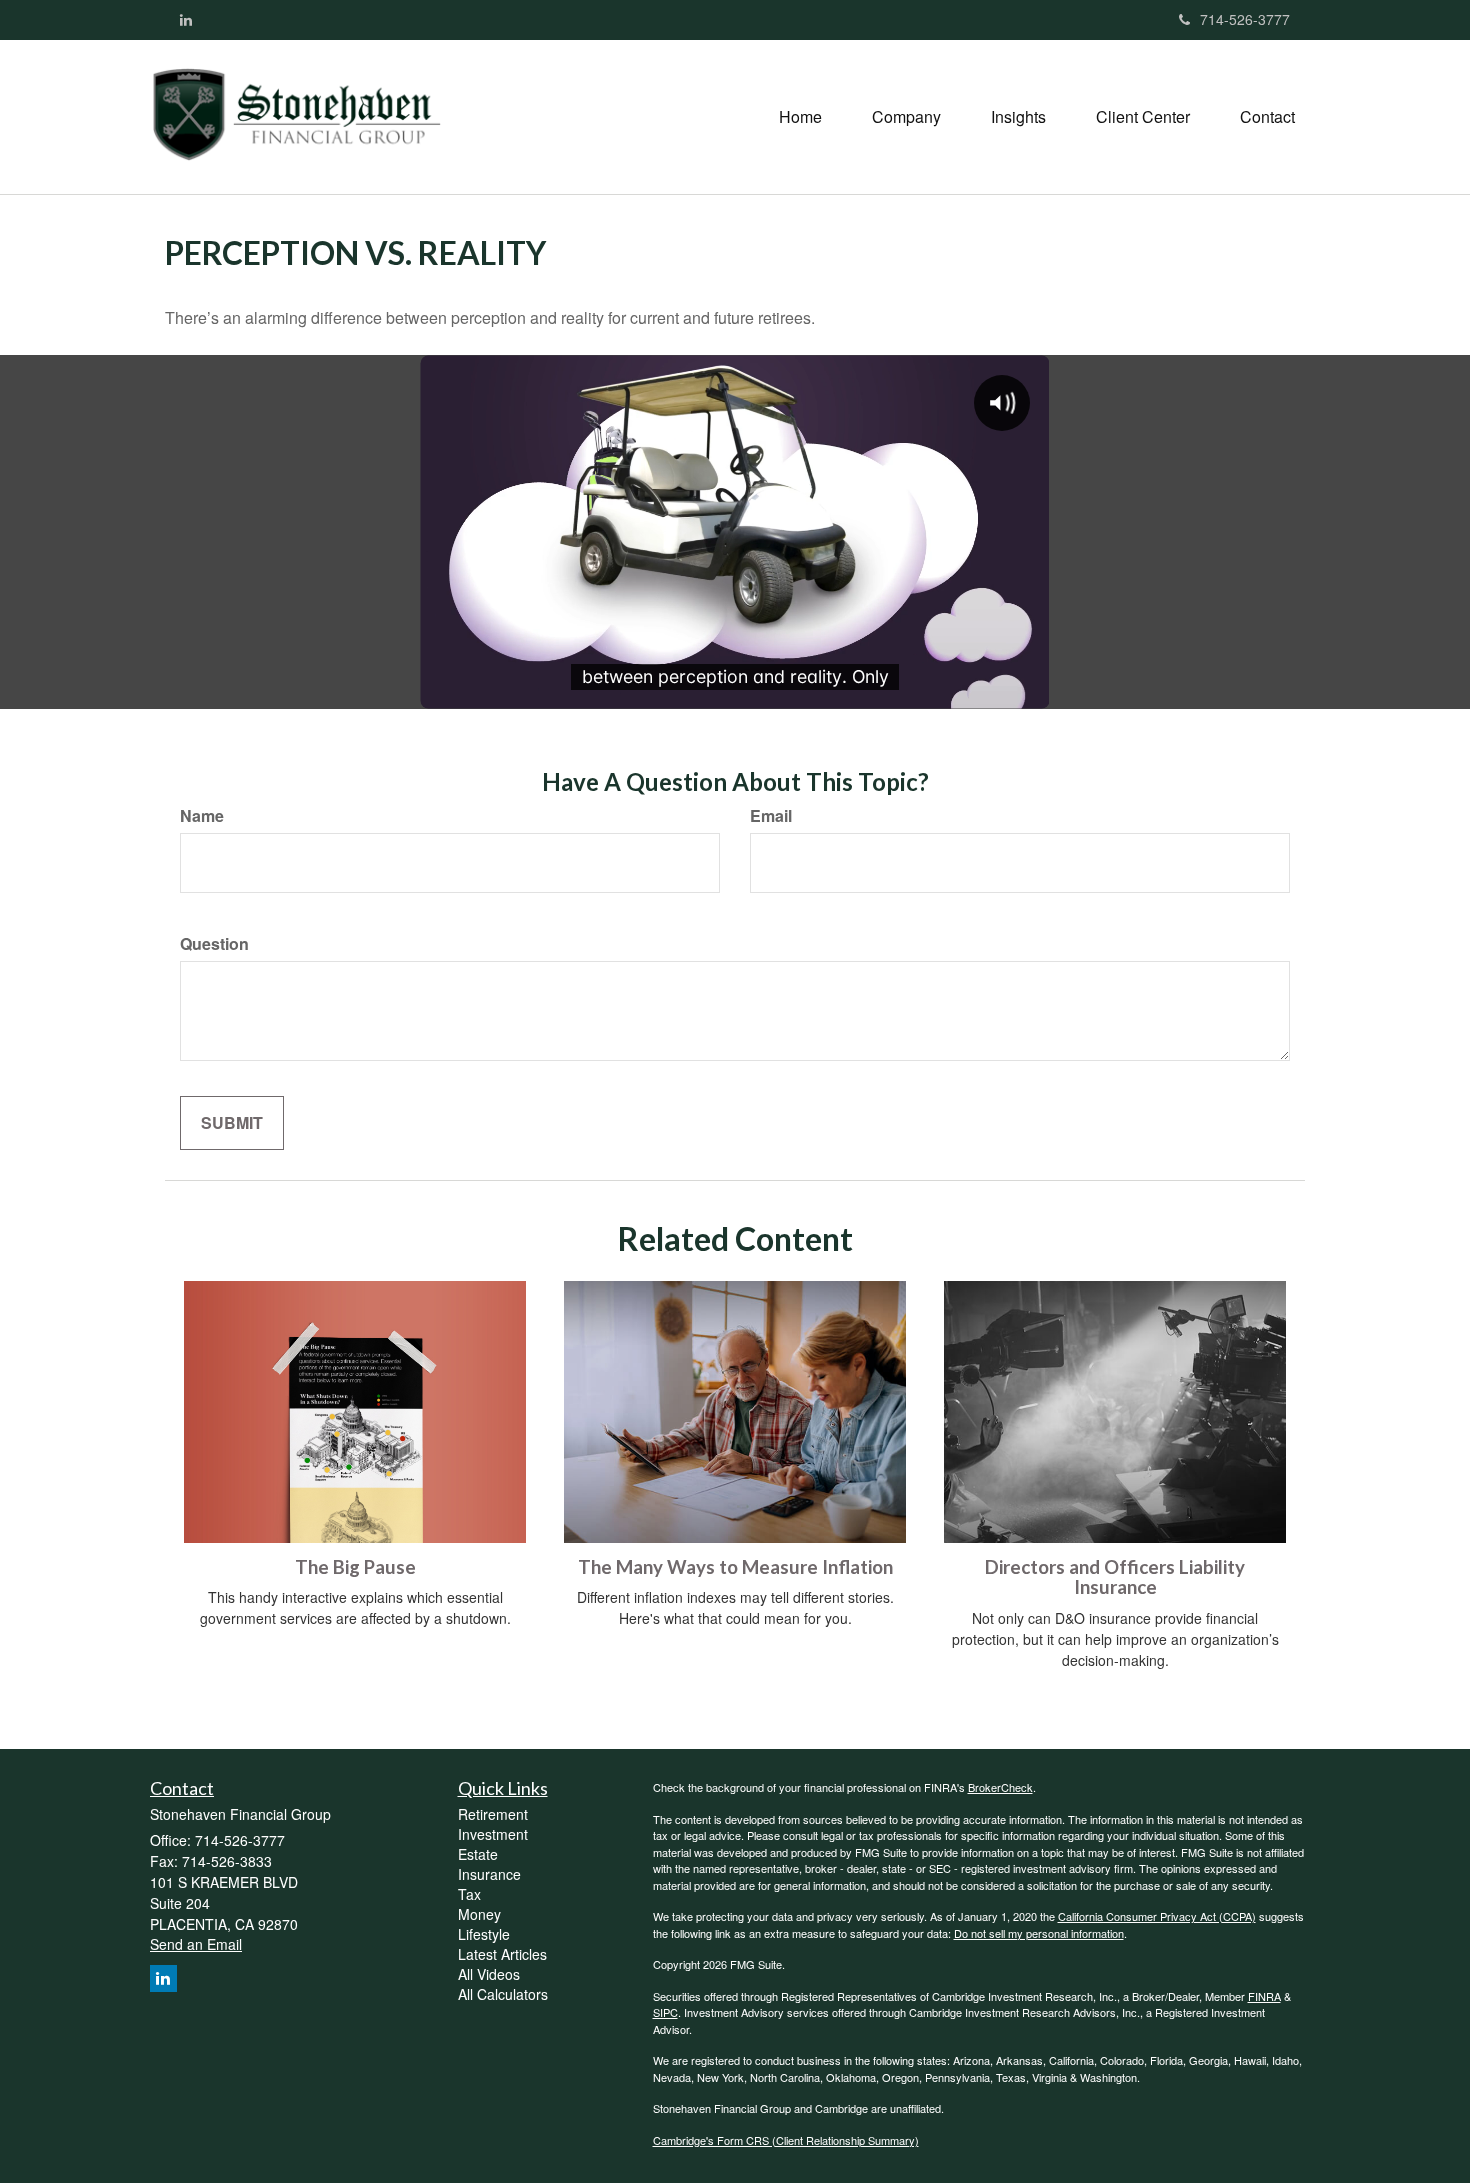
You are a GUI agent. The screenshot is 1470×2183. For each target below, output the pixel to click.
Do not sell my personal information (1039, 1933)
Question (214, 944)
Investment (493, 1834)
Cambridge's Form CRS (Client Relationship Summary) (786, 2140)
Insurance (489, 1874)
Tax (469, 1894)
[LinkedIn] (186, 19)
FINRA (1264, 1996)
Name (202, 816)
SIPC (665, 2012)
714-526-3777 (1245, 19)
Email (771, 816)
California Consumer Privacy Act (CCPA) (1157, 1916)
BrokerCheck (1000, 1787)
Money (479, 1914)
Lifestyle (484, 1934)
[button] (906, 117)
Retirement (493, 1814)
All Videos (489, 1974)
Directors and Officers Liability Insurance (1115, 1577)
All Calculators (503, 1994)
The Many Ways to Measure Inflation (735, 1567)
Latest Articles (502, 1954)
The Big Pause (355, 1567)
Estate (478, 1854)
